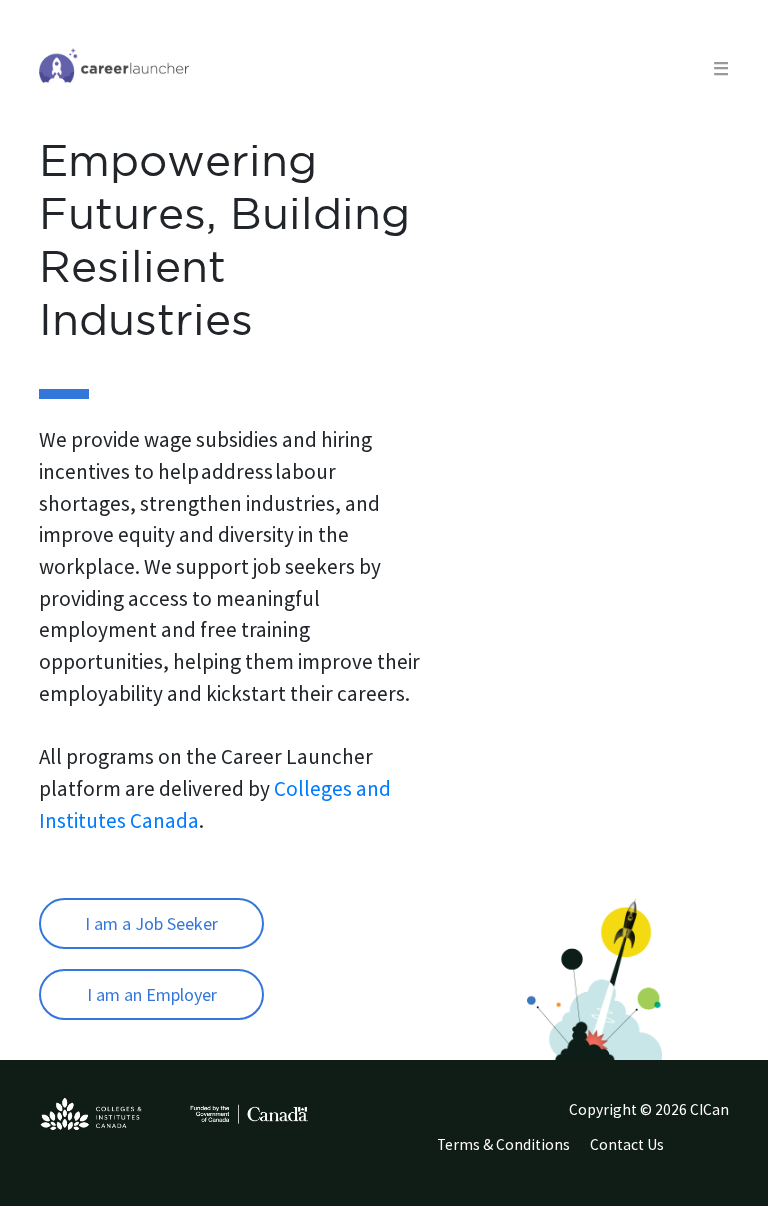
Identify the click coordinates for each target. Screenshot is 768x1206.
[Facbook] (715, 1149)
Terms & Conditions (503, 1144)
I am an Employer (152, 994)
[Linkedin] (707, 1149)
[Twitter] (698, 1149)
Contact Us (627, 1144)
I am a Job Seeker (151, 923)
